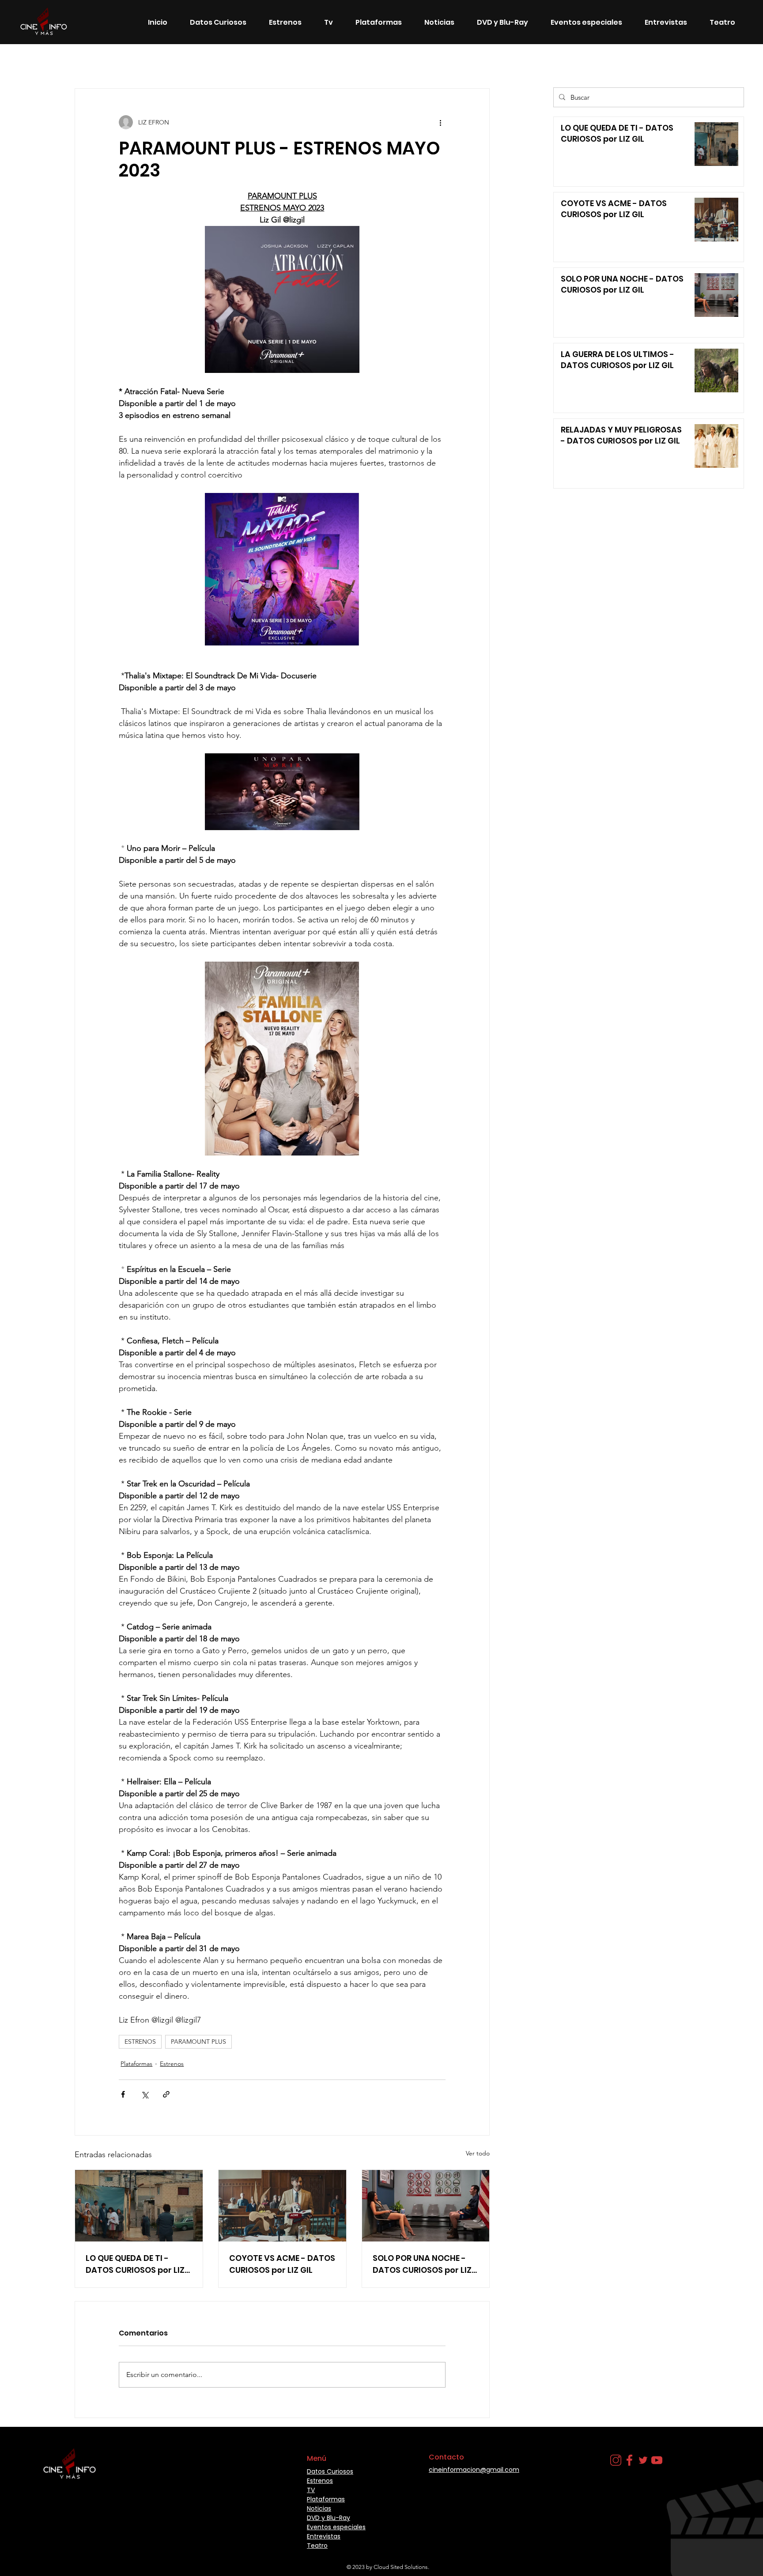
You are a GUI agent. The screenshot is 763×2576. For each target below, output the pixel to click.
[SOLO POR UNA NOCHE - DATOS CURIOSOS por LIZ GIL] (426, 2206)
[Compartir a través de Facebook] (123, 2094)
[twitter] (643, 2460)
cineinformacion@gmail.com (474, 2470)
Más (489, 62)
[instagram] (616, 2460)
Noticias (150, 62)
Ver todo (478, 2153)
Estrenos (108, 62)
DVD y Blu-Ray (329, 2518)
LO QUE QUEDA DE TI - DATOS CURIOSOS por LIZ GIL (135, 2264)
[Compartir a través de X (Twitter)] (145, 2094)
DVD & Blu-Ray (264, 62)
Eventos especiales (372, 62)
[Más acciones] (440, 122)
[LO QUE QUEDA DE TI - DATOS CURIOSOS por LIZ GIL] (139, 2206)
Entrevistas (324, 2536)
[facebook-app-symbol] (629, 2460)
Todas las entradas (51, 62)
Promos (454, 62)
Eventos (316, 62)
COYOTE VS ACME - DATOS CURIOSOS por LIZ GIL (282, 2264)
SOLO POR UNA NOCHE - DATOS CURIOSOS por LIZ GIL (422, 2264)
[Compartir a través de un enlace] (166, 2094)
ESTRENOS (140, 2042)
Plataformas (136, 2064)
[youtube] (657, 2460)
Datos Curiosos (202, 62)
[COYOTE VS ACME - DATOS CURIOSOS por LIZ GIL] (282, 2206)
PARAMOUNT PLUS (198, 2042)
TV (421, 62)
